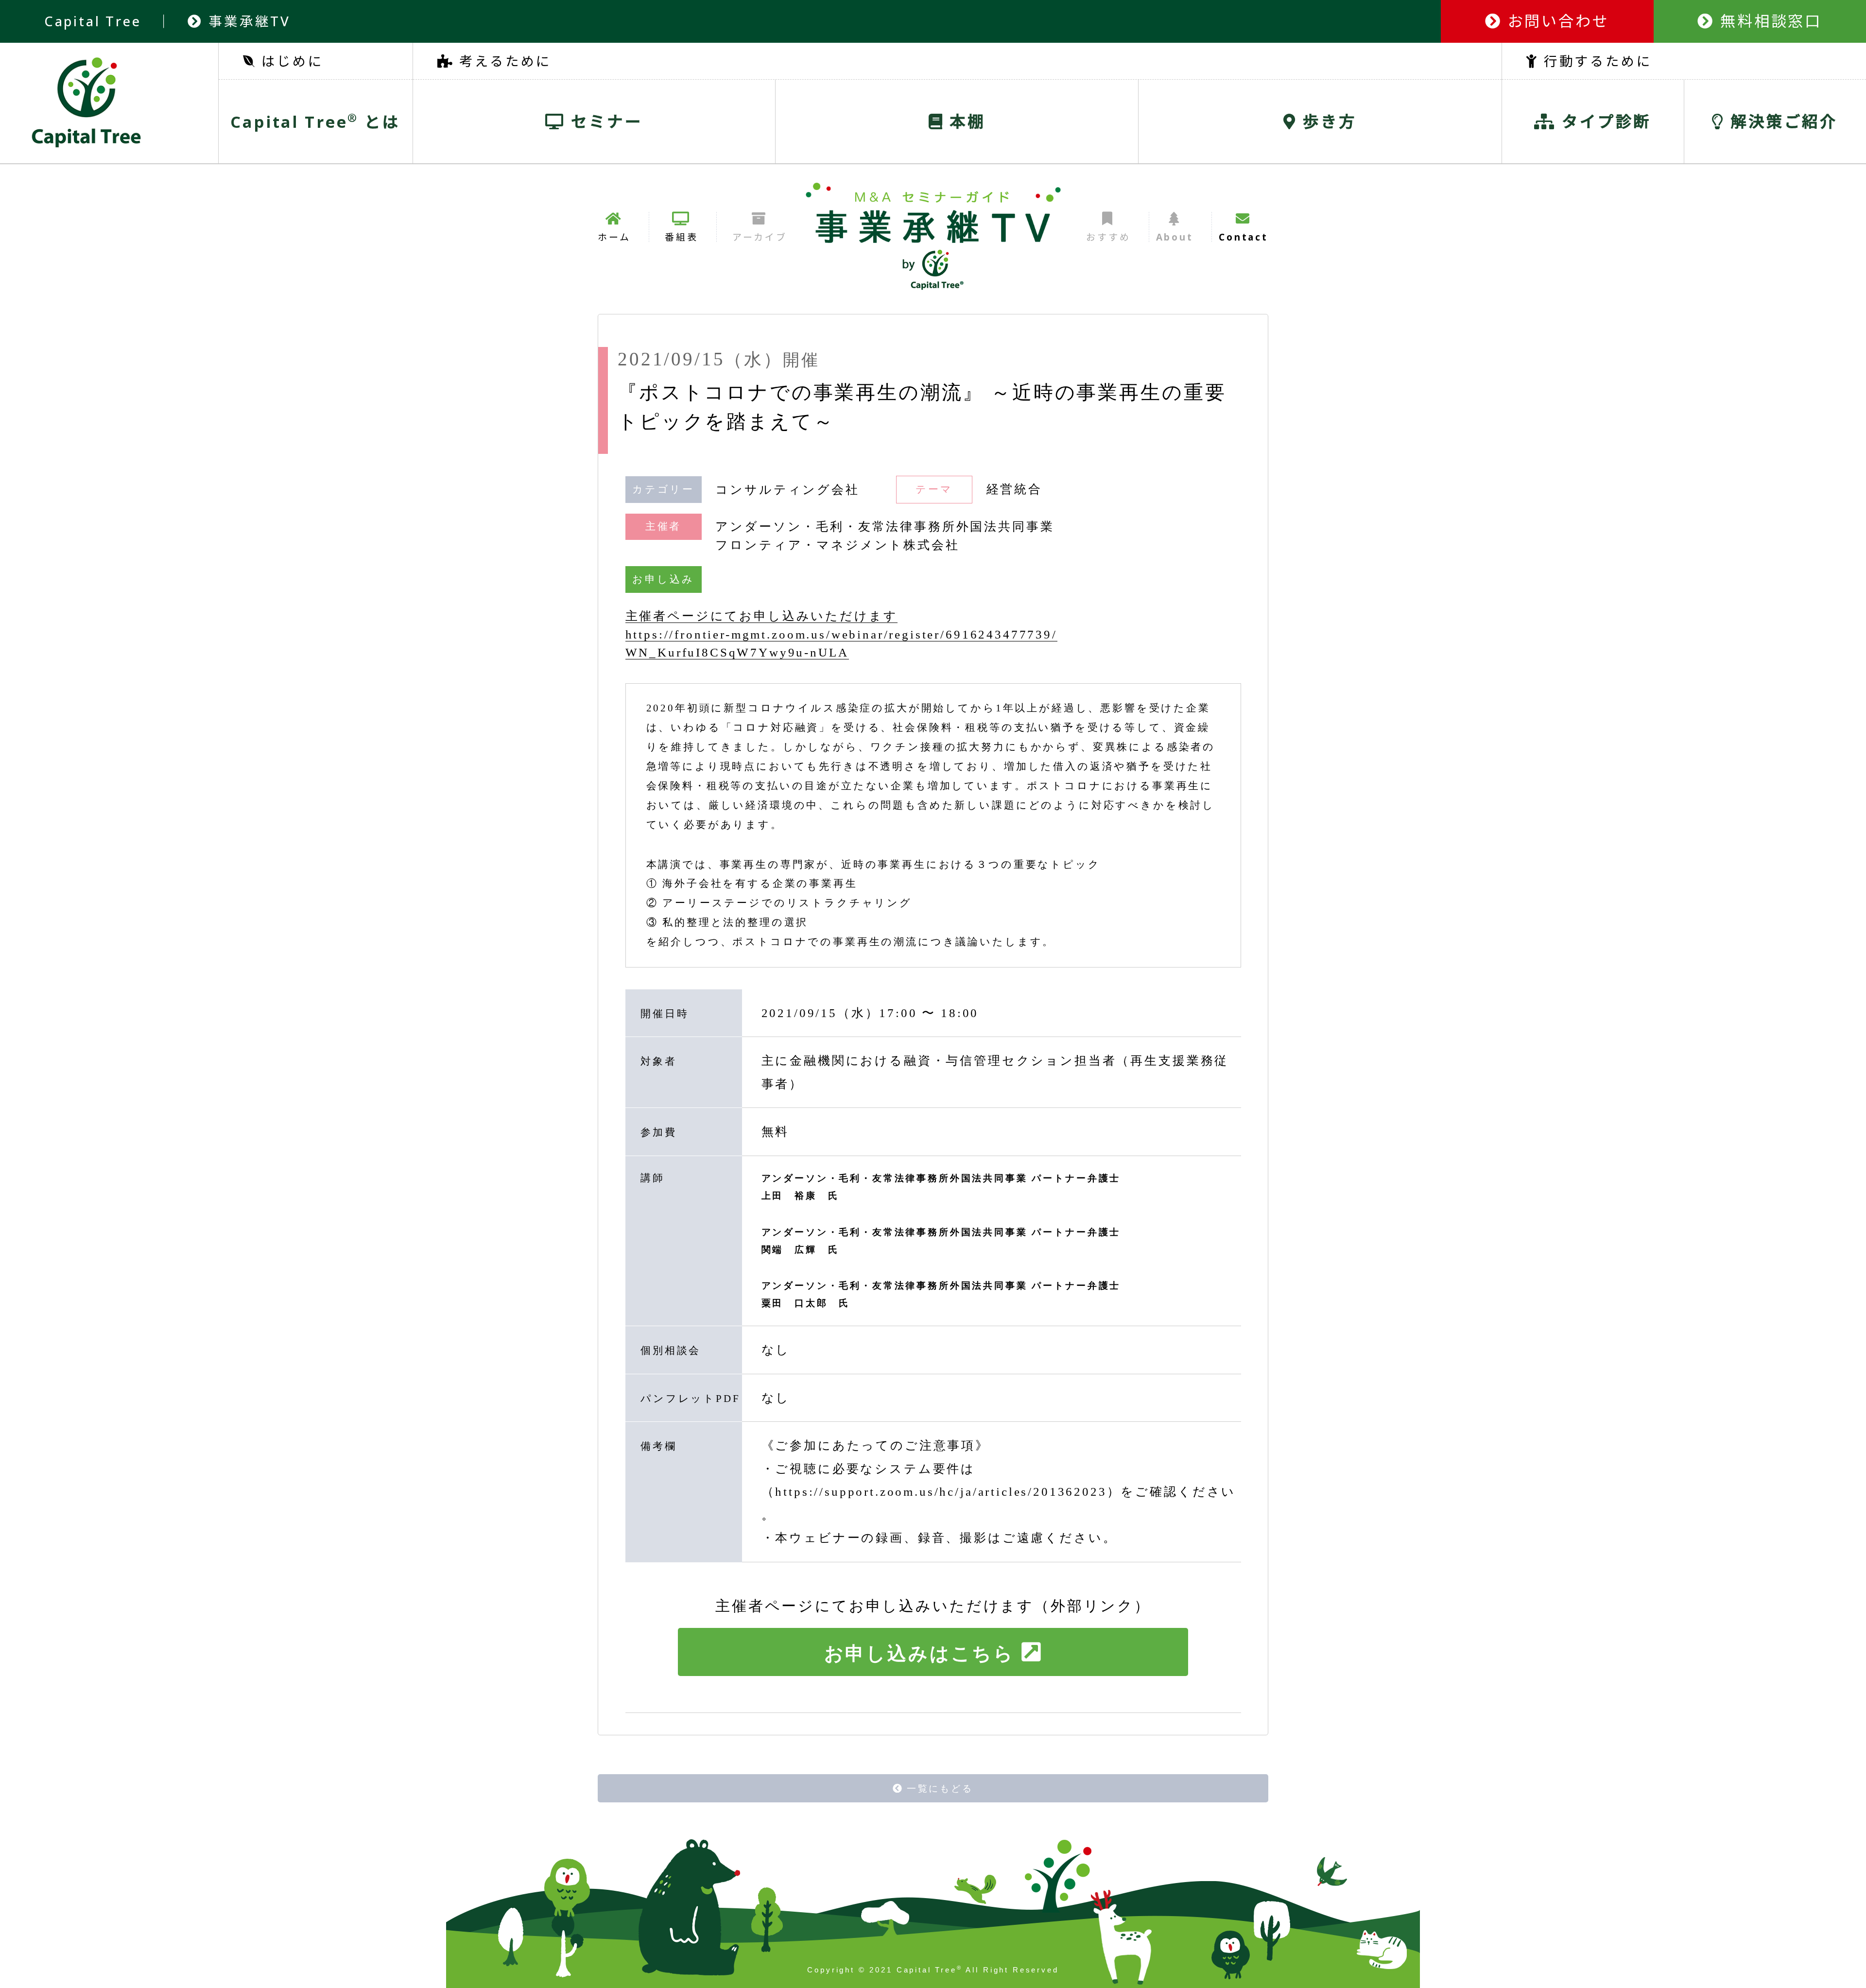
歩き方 (1327, 121)
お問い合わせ (1556, 21)
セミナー (604, 121)
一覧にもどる (940, 1789)
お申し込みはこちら (920, 1653)
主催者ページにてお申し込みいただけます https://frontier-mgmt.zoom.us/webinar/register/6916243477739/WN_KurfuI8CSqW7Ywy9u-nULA (841, 634)
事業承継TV (247, 21)
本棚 (965, 121)
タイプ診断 (1604, 121)
